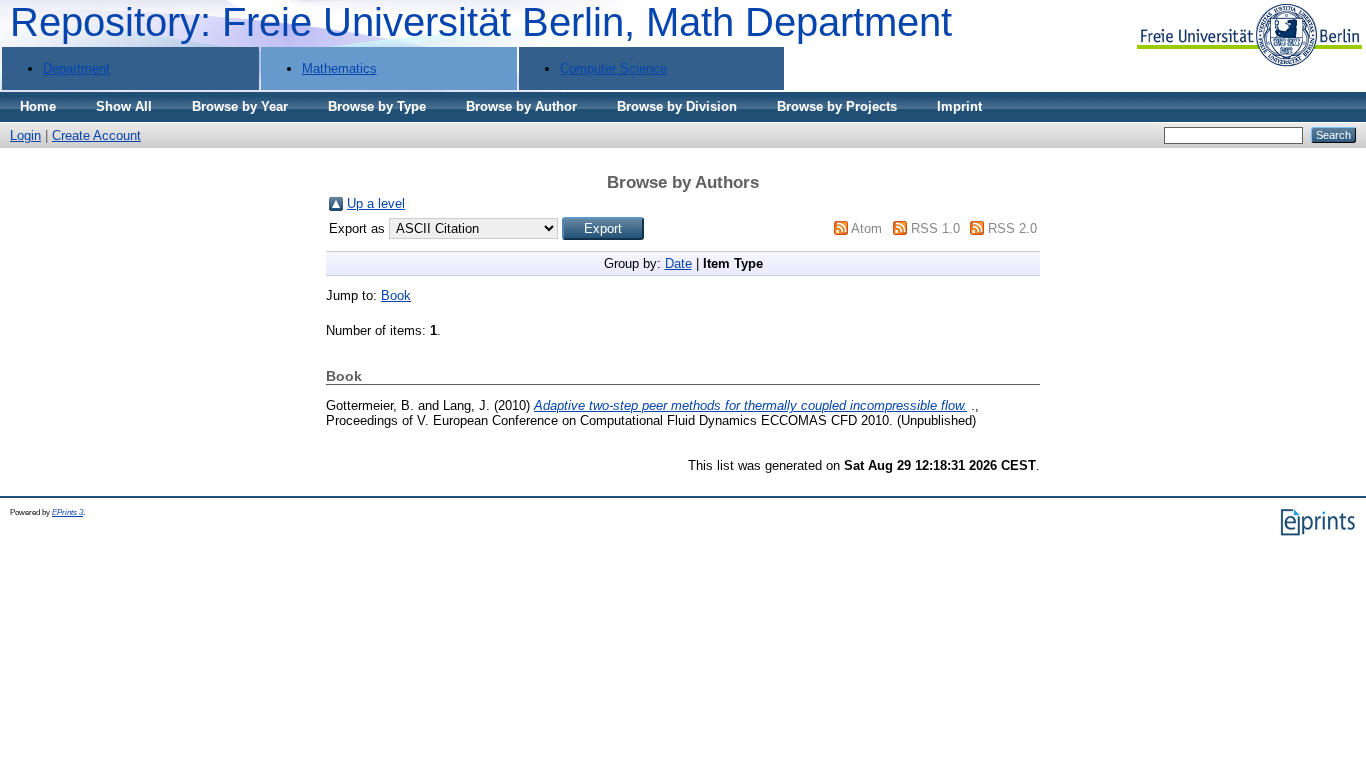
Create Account (96, 135)
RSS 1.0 (935, 228)
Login (25, 135)
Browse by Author (521, 106)
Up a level (376, 203)
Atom (866, 228)
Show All (124, 106)
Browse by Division (677, 106)
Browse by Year (240, 106)
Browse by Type (377, 106)
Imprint (959, 106)
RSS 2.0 (1012, 228)
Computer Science (613, 68)
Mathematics (339, 68)
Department (76, 68)
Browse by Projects (837, 106)
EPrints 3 (67, 512)
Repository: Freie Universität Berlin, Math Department (481, 22)
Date (678, 263)
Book (396, 295)
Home (38, 106)
